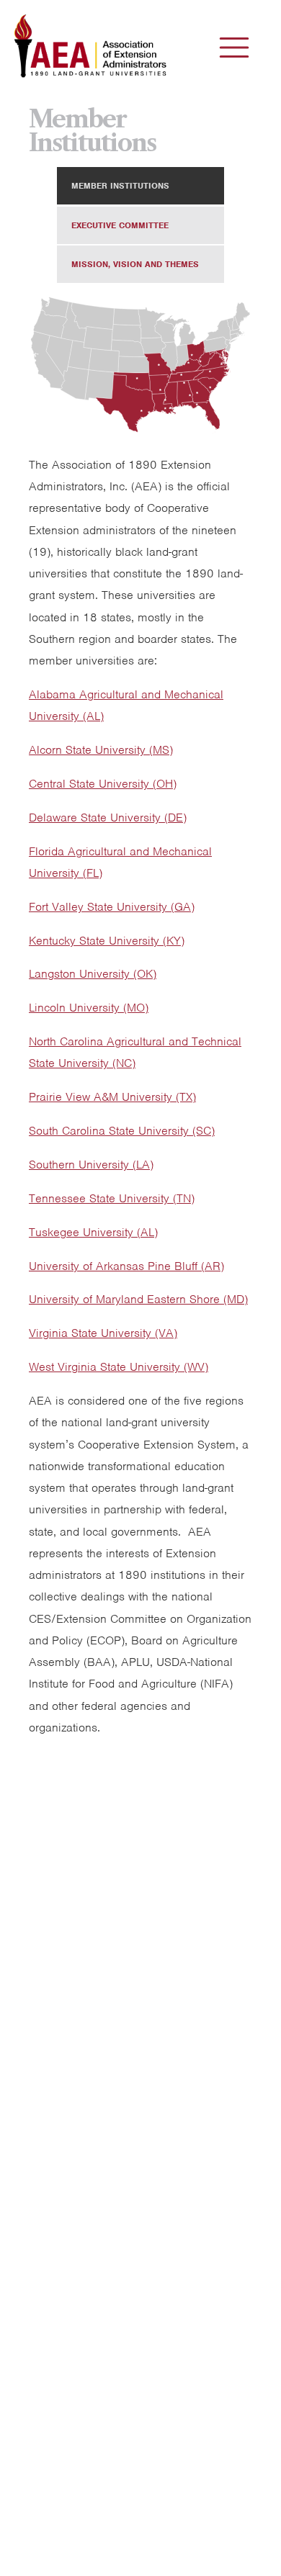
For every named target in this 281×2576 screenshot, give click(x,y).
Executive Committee (120, 225)
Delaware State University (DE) (108, 818)
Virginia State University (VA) (103, 1333)
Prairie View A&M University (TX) (112, 1097)
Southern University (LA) (91, 1165)
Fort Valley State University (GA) (112, 907)
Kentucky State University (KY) (107, 941)
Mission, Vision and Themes (135, 264)
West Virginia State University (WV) (119, 1367)
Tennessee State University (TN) (112, 1198)
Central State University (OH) (103, 784)
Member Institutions (120, 186)
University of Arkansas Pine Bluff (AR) (126, 1266)
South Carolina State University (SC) (122, 1131)
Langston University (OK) (93, 974)
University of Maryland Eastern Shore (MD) (138, 1299)
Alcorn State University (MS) (101, 750)
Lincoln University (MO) (89, 1008)
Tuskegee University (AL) (93, 1232)
